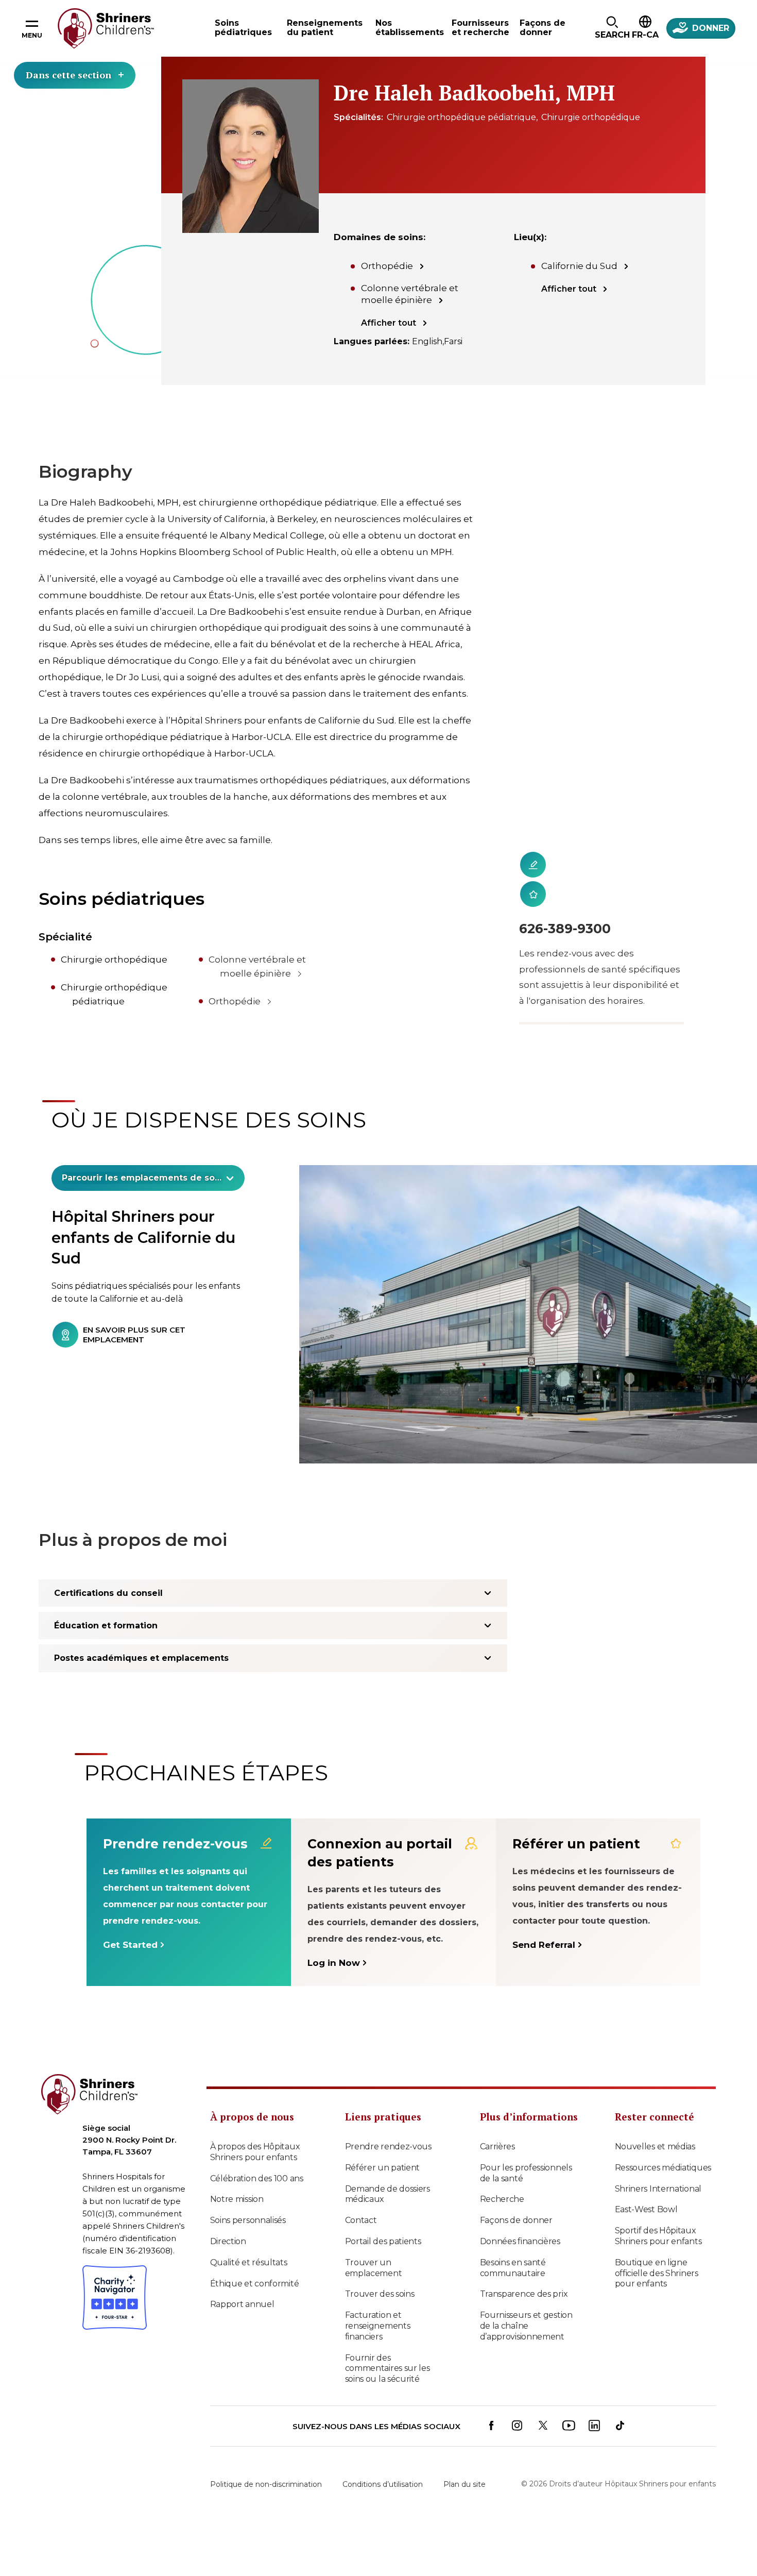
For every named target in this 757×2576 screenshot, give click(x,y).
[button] (612, 28)
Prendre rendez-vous (388, 2146)
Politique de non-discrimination (266, 2484)
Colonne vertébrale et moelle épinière (410, 294)
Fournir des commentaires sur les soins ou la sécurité (388, 2369)
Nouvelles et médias (655, 2146)
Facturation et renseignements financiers (378, 2326)
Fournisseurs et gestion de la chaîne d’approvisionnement (526, 2326)
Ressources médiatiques (663, 2168)
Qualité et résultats (249, 2262)
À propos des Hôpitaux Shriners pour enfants (255, 2152)
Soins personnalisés (248, 2220)
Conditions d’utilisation (383, 2484)
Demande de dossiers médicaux (388, 2194)
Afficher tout (389, 323)
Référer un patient (383, 2168)
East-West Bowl (646, 2209)
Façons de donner (516, 2220)
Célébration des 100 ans (257, 2178)
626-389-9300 (565, 929)
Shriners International (658, 2189)
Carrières (497, 2146)
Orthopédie (387, 266)
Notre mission (237, 2199)
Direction (228, 2241)
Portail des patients (383, 2241)
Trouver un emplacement (374, 2268)
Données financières (520, 2241)
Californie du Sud (579, 266)
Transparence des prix (524, 2294)
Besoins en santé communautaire (513, 2268)
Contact (361, 2220)
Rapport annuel (242, 2304)
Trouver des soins (380, 2294)
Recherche (502, 2199)
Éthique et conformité (255, 2284)
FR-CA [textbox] (645, 35)
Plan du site (464, 2484)
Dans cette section (68, 75)
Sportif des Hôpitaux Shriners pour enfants (658, 2236)
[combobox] (148, 1178)
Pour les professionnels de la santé (526, 2173)
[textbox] (142, 1178)
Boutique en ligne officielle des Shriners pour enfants (657, 2273)
